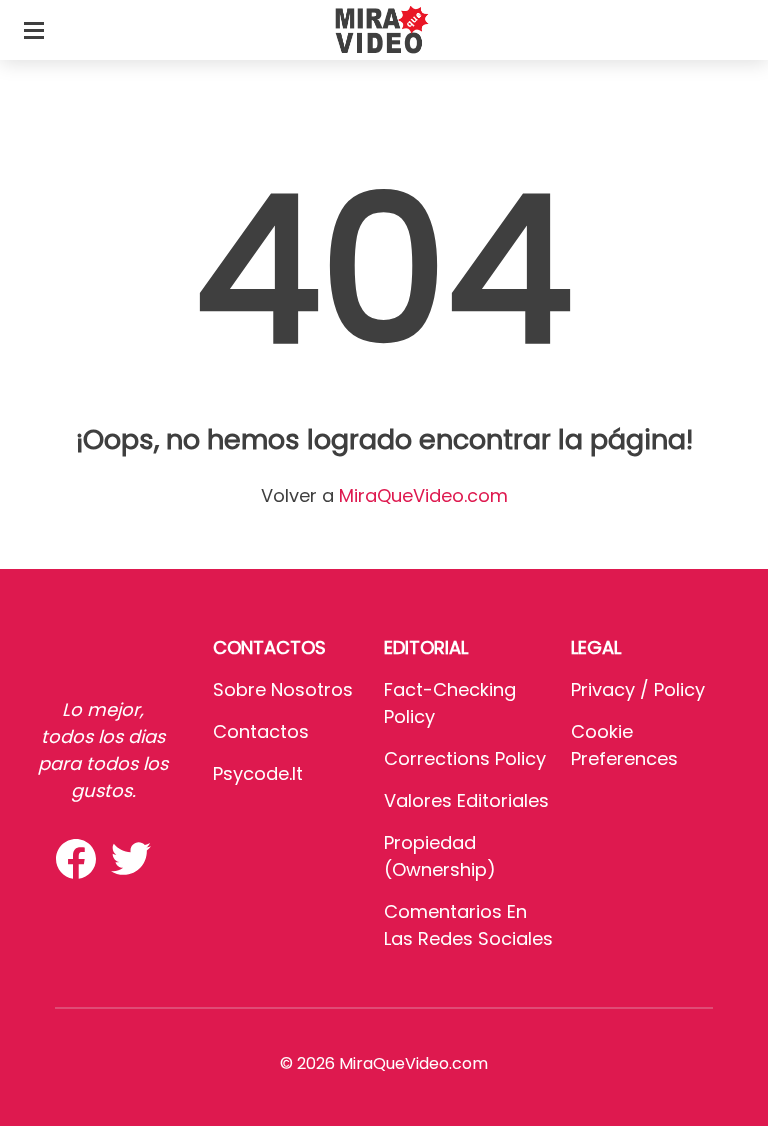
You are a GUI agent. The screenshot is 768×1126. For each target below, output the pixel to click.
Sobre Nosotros (283, 689)
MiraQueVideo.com (423, 495)
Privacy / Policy (638, 689)
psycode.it (258, 773)
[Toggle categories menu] (34, 30)
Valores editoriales (466, 800)
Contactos (261, 731)
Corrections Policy (465, 758)
